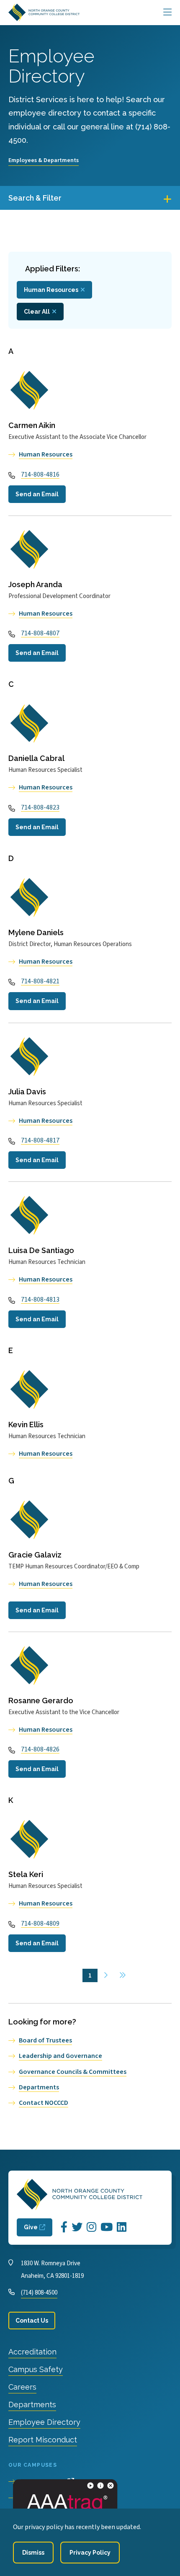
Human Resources (51, 290)
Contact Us (32, 2321)
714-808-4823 (40, 807)
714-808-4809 (40, 1924)
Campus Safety (36, 2369)
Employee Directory (44, 2422)
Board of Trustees (45, 2040)
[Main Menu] (167, 13)
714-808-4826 (40, 1749)
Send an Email (37, 494)
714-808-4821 (40, 981)
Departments (39, 2087)
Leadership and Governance (60, 2056)
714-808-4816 (40, 474)
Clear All (37, 312)
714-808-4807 (40, 633)
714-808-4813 (40, 1300)
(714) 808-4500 (39, 2293)
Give (31, 2227)
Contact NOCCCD (44, 2103)
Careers (22, 2387)
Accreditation (32, 2352)
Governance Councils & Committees (73, 2072)
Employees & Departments (44, 160)
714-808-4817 (40, 1140)
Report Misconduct (43, 2440)
